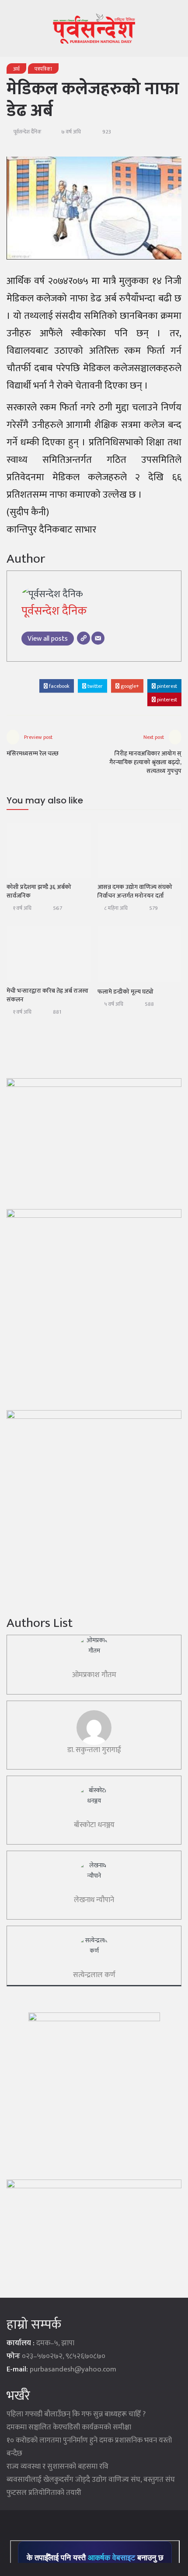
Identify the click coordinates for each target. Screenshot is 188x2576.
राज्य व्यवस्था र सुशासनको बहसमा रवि (57, 2467)
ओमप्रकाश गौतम (94, 1675)
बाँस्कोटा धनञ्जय (94, 1825)
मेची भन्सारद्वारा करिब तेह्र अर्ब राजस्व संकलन (47, 995)
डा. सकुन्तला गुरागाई (94, 1750)
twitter (94, 686)
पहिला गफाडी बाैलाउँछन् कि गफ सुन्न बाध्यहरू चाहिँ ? (76, 2414)
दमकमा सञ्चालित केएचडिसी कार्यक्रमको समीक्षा (69, 2427)
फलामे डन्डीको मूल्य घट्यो (125, 992)
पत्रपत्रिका (43, 69)
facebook (59, 686)
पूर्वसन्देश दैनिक (28, 132)
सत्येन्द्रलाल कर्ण (94, 1975)
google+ (129, 686)
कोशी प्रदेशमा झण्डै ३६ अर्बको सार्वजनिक (39, 891)
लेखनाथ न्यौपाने (94, 1900)
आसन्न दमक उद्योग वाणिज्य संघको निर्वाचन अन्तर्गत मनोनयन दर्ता (135, 891)
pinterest (166, 686)
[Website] (84, 638)
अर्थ (16, 69)
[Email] (98, 638)
